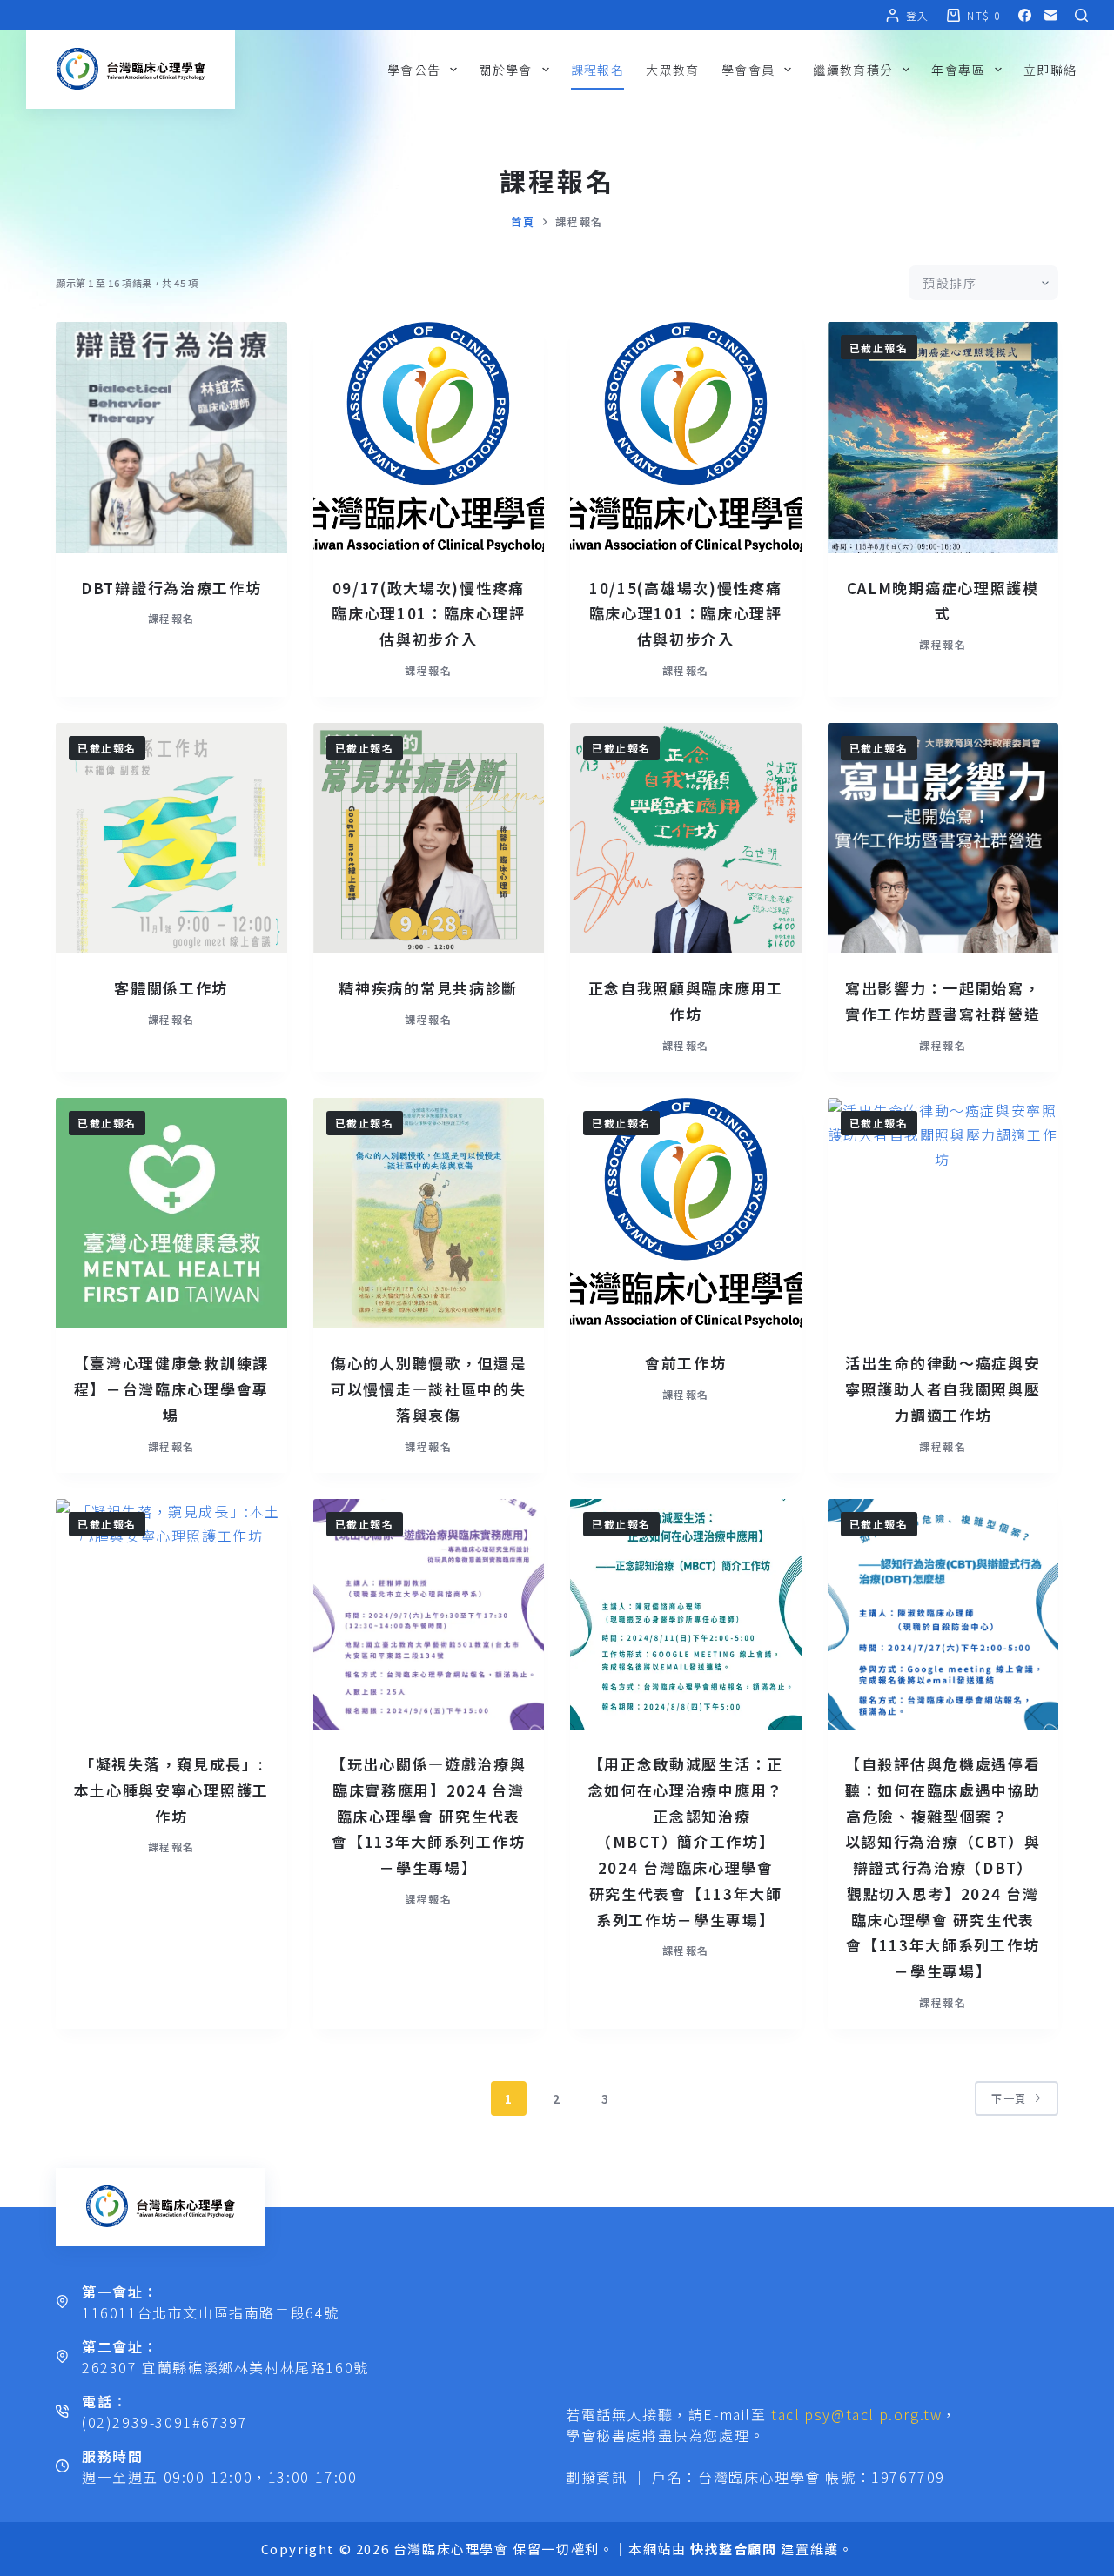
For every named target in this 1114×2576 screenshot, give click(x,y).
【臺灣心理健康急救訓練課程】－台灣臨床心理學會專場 (171, 1389)
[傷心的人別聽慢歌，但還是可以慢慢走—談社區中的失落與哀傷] (429, 1214)
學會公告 (414, 70)
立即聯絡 (1050, 70)
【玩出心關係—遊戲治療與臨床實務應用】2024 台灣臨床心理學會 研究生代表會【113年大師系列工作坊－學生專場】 (428, 1816)
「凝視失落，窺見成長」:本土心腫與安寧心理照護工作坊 (171, 1790)
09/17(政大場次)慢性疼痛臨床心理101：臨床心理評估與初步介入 (428, 614)
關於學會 (506, 70)
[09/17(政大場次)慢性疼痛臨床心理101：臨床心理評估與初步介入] (429, 438)
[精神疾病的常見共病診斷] (429, 839)
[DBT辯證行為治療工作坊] (171, 438)
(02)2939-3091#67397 (164, 2422)
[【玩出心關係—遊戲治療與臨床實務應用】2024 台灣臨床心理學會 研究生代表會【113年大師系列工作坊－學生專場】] (429, 1615)
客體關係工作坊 (171, 988)
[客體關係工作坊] (171, 839)
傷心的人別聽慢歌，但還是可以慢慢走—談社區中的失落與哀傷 (428, 1389)
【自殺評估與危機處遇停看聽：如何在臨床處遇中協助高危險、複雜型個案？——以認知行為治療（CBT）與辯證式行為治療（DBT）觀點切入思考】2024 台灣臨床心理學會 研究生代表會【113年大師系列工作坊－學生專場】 (943, 1867)
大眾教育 (673, 70)
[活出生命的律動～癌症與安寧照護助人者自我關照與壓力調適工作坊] (943, 1214)
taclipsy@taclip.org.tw (856, 2414)
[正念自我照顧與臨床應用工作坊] (686, 839)
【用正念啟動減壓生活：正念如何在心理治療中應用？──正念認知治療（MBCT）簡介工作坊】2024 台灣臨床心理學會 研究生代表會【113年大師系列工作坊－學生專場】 (686, 1842)
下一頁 (1009, 2098)
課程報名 (598, 70)
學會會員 (748, 70)
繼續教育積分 (853, 70)
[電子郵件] (1051, 15)
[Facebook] (1025, 15)
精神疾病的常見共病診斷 (428, 988)
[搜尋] (1081, 15)
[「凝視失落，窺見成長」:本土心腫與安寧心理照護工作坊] (171, 1615)
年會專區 (958, 70)
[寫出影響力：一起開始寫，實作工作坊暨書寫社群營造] (943, 839)
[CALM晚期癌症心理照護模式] (943, 438)
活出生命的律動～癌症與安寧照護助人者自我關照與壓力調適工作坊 (943, 1389)
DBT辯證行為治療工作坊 (171, 588)
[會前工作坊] (686, 1214)
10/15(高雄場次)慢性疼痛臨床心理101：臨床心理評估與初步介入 (686, 614)
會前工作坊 (686, 1363)
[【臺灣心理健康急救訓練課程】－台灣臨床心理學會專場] (171, 1214)
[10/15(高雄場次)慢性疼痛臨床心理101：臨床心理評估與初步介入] (686, 438)
